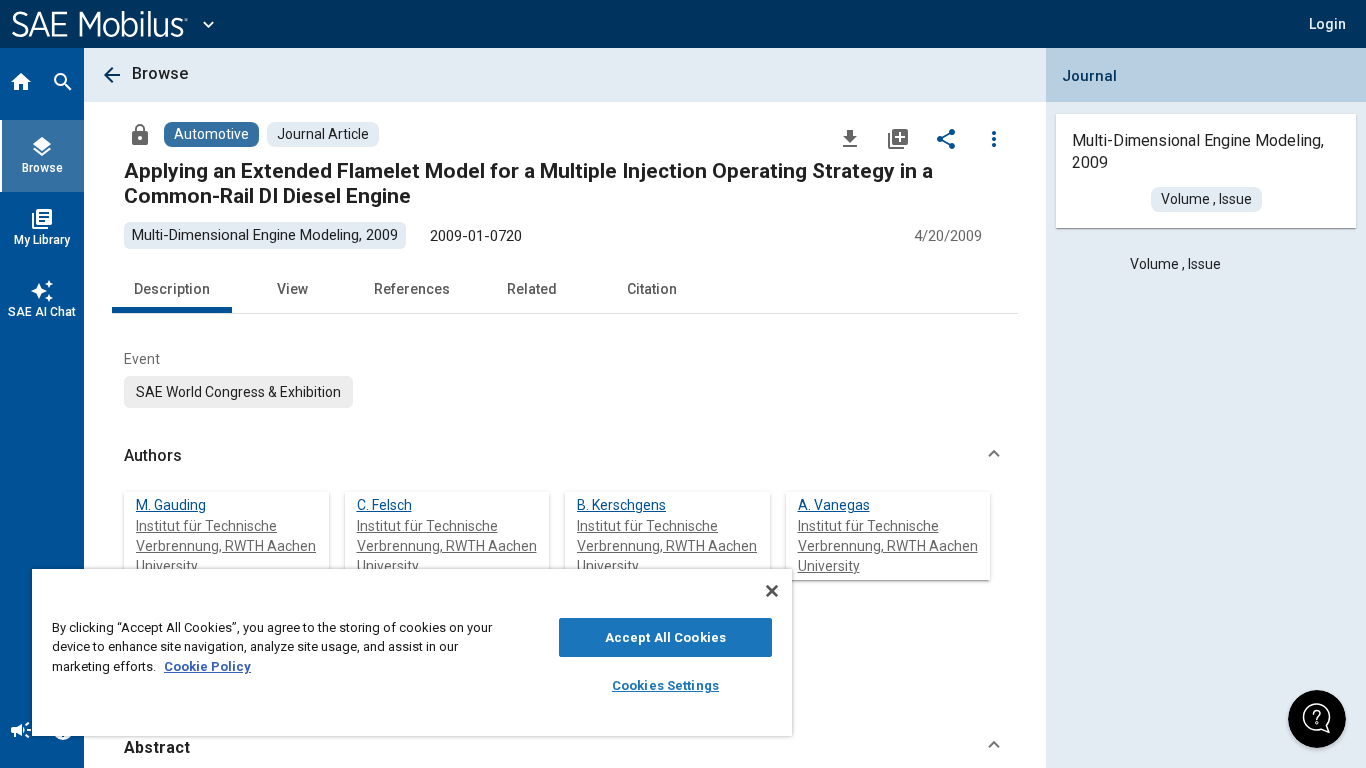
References (412, 289)
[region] (412, 652)
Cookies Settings (665, 685)
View (292, 289)
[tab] (21, 84)
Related (532, 289)
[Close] (772, 591)
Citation (652, 289)
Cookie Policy (207, 666)
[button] (565, 456)
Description (172, 289)
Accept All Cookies (665, 637)
